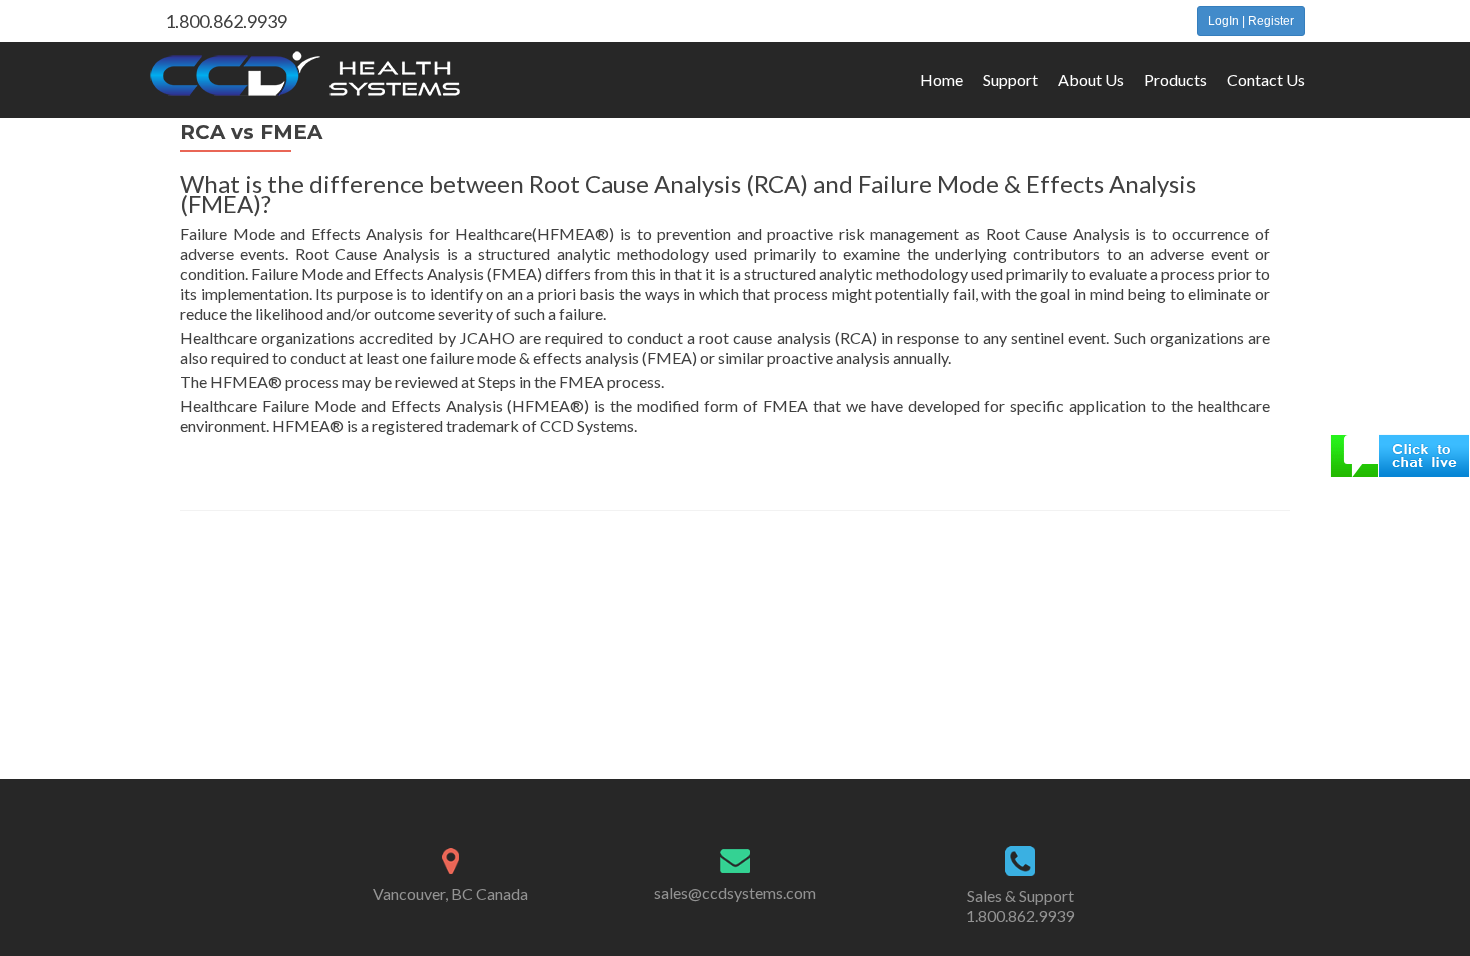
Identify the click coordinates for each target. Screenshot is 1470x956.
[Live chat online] (1400, 453)
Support (1010, 79)
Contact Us (1266, 79)
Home (941, 79)
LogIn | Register (1251, 21)
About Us (1091, 79)
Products (1175, 79)
